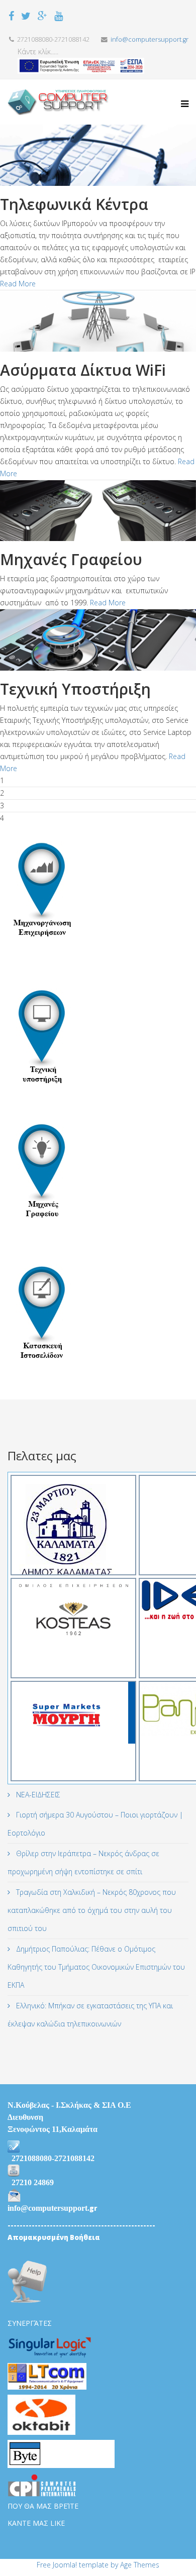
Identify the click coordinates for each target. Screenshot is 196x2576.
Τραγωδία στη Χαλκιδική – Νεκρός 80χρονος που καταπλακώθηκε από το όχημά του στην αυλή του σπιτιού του (92, 1910)
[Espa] (81, 66)
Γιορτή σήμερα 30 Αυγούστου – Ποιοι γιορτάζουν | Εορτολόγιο (95, 1824)
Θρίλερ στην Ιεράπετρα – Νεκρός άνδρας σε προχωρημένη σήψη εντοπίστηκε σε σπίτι (83, 1862)
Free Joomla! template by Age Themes (98, 2565)
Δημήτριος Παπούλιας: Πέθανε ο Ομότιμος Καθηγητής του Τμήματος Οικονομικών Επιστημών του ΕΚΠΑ (96, 1967)
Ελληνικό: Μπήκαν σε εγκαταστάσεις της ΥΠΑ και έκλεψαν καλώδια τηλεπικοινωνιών (90, 2015)
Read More (18, 284)
